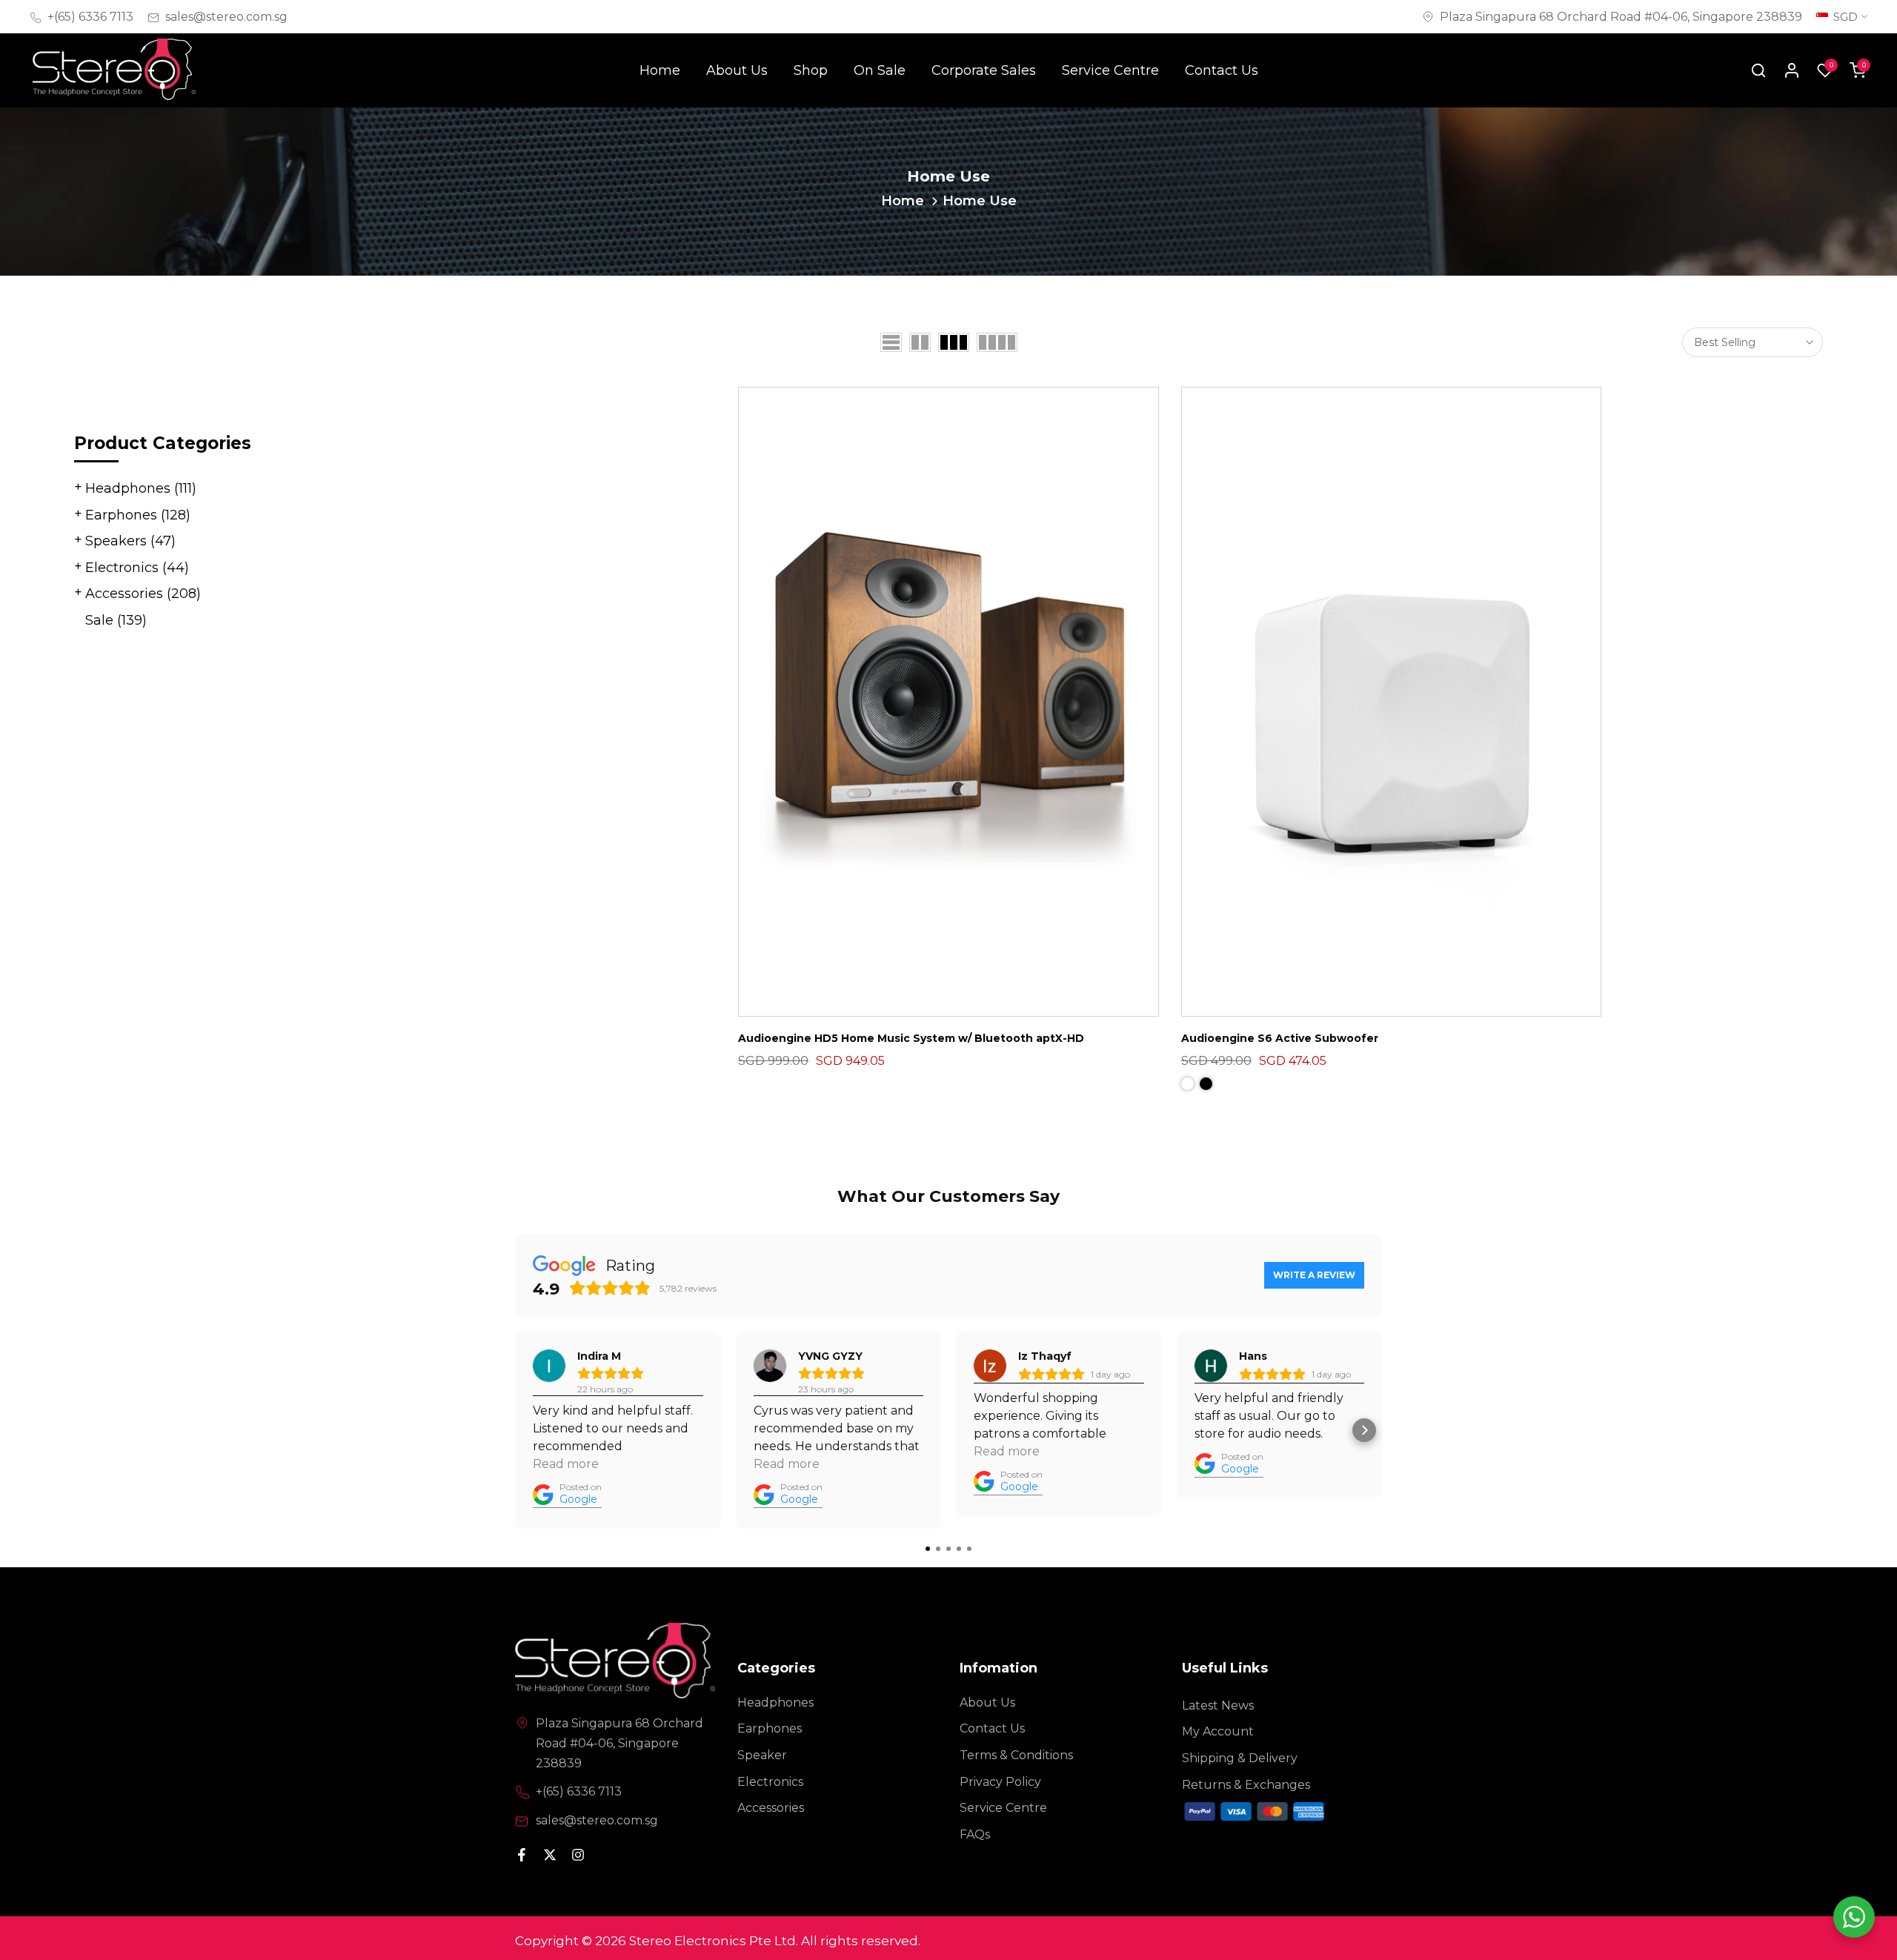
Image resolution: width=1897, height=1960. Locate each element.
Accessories (143, 594)
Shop (811, 70)
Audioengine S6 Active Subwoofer (1280, 1038)
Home (660, 70)
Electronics (137, 568)
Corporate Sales (984, 70)
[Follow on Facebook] (522, 1855)
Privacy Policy (1000, 1782)
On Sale (880, 70)
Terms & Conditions (1016, 1755)
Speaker (762, 1755)
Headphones (141, 488)
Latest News (1218, 1705)
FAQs (975, 1834)
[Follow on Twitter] (550, 1855)
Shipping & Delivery (1240, 1758)
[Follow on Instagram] (578, 1855)
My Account (1218, 1731)
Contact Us (1222, 70)
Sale (116, 620)
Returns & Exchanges (1246, 1785)
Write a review (1314, 1275)
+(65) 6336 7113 (90, 17)
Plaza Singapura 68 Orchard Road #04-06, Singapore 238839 (1621, 17)
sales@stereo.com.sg (226, 17)
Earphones (138, 515)
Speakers (130, 541)
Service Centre (1110, 70)
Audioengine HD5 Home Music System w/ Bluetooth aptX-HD (911, 1038)
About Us (737, 70)
